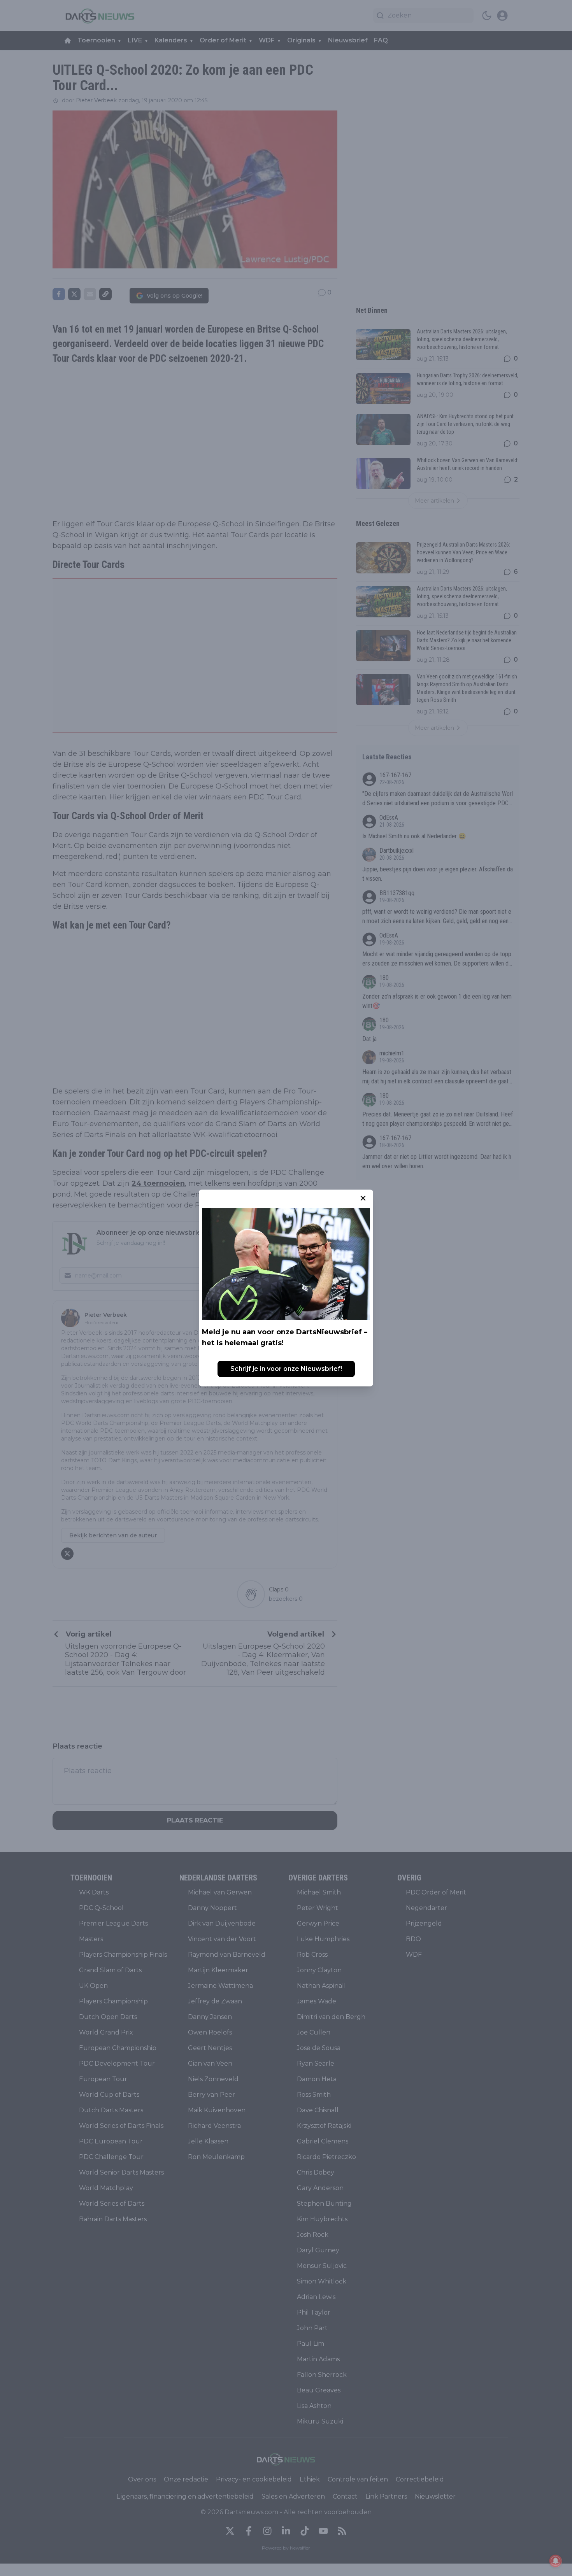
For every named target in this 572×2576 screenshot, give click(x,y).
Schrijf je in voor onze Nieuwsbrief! (286, 1369)
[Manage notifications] (556, 2561)
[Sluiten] (363, 1198)
